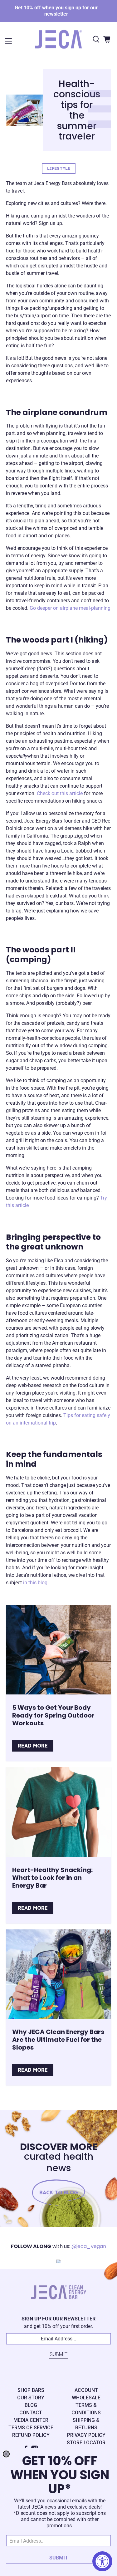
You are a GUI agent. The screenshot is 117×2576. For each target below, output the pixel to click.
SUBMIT (59, 2558)
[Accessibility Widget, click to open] (102, 2561)
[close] (6, 2454)
